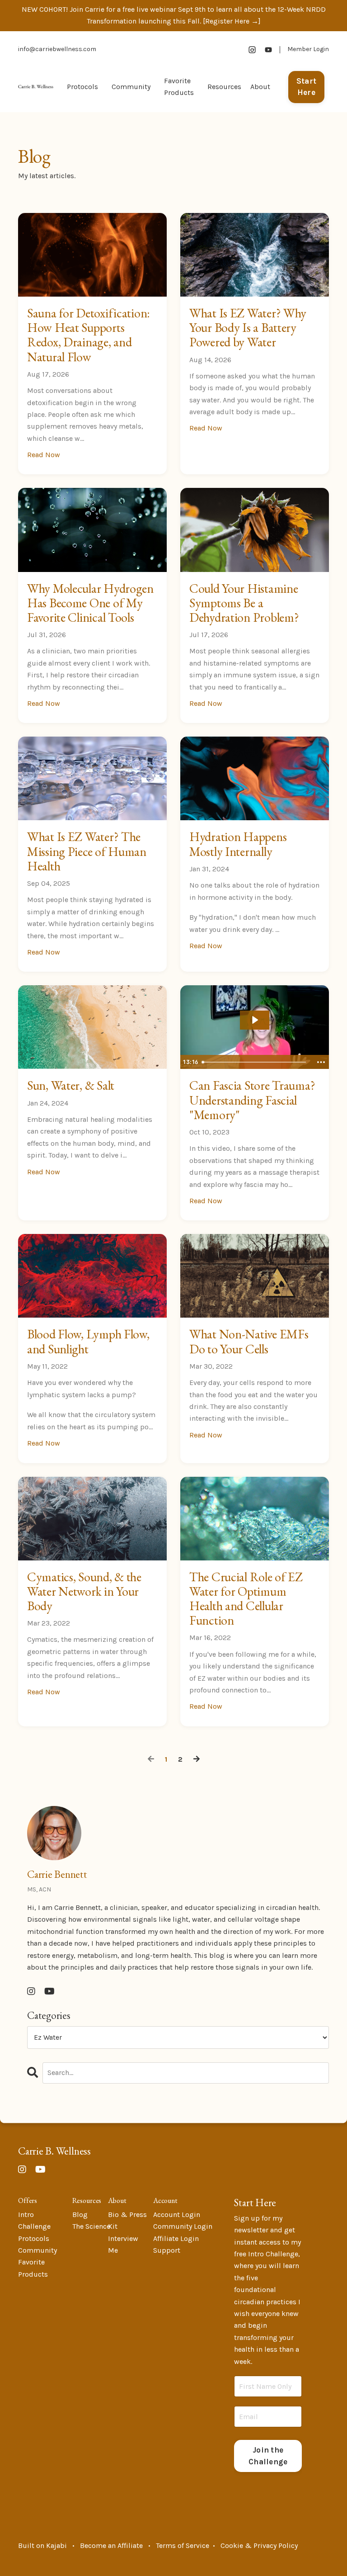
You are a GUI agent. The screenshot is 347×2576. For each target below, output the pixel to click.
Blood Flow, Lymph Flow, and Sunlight (88, 1341)
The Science (91, 2226)
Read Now (44, 455)
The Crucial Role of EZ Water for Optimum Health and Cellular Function (246, 1599)
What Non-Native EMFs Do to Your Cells (249, 1341)
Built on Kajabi (42, 2545)
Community (38, 2250)
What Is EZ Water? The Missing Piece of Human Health (87, 851)
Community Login (183, 2226)
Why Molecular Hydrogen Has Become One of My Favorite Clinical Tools (90, 603)
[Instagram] (252, 50)
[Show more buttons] (321, 1062)
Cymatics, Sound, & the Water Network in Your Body (84, 1591)
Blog (80, 2214)
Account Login (177, 2214)
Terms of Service (183, 2545)
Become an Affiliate (111, 2545)
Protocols (82, 87)
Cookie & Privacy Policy (259, 2545)
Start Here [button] (306, 87)
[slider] (255, 1062)
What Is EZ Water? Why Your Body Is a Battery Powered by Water (248, 328)
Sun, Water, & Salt (71, 1085)
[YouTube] (268, 50)
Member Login (308, 49)
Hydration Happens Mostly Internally (238, 844)
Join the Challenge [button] (268, 2456)
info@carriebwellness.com (57, 49)
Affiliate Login (176, 2238)
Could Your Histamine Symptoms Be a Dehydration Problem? (244, 603)
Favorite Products (179, 87)
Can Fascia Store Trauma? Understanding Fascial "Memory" (252, 1100)
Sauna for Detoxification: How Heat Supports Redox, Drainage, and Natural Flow (89, 335)
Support (167, 2250)
